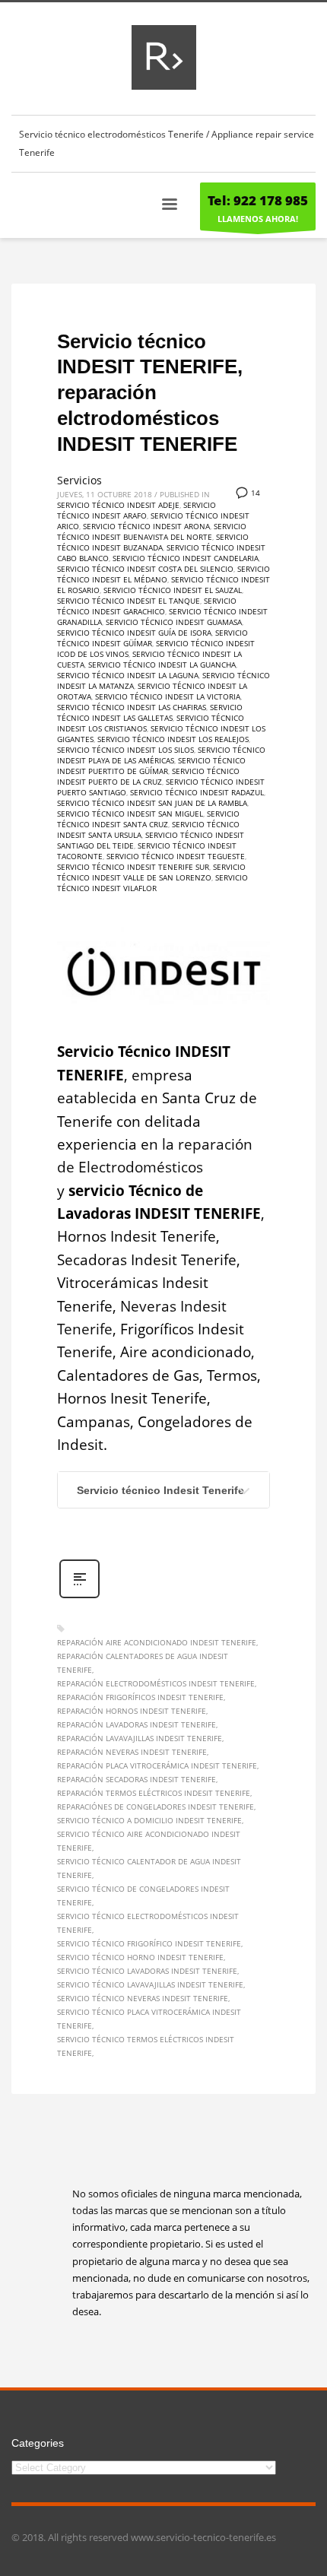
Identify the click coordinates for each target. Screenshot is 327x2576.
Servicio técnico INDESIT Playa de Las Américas (161, 755)
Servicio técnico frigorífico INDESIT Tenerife (149, 1943)
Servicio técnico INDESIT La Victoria (168, 696)
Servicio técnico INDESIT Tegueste (176, 856)
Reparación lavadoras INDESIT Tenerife (137, 1724)
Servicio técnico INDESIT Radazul (197, 792)
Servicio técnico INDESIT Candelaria (186, 558)
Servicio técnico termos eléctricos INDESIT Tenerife (146, 2046)
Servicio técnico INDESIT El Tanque (129, 601)
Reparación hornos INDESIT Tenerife (132, 1711)
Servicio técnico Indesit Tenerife (160, 1490)
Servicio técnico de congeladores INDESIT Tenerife (143, 1896)
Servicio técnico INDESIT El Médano (163, 574)
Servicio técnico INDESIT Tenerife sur (133, 867)
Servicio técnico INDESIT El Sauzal (173, 590)
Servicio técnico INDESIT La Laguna (128, 675)
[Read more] (79, 1596)
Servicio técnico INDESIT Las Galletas (150, 712)
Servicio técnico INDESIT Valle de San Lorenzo (151, 872)
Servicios (79, 480)
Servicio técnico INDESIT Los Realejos (173, 739)
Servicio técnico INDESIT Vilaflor (152, 883)
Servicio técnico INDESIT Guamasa (174, 622)
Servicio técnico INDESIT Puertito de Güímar (151, 766)
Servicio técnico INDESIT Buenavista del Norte (152, 531)
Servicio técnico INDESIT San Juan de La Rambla (152, 803)
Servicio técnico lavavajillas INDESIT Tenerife (150, 1984)
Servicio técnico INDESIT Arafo (137, 510)
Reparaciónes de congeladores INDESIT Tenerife (156, 1807)
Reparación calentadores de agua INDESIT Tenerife (143, 1663)
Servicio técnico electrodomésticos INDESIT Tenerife (148, 1923)
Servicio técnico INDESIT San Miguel (130, 814)
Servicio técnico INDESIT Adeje (118, 505)
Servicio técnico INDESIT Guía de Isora (134, 633)
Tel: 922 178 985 (258, 200)
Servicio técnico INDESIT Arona (146, 526)
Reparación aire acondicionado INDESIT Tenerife (157, 1642)
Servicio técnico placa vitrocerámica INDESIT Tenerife (149, 2019)
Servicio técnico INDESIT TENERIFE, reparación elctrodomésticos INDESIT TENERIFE (150, 393)
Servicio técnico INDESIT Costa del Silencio (145, 569)
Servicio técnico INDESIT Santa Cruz (148, 819)
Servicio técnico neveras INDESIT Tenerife (143, 1998)
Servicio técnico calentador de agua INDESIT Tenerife (149, 1868)
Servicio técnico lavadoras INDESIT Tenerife (147, 1971)
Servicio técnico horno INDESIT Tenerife (140, 1957)
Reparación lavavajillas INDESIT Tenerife (140, 1738)
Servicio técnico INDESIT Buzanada (153, 542)
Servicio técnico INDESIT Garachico (147, 606)
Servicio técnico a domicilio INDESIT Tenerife (149, 1820)
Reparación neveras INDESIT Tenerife (132, 1752)
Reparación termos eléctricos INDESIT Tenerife (154, 1793)
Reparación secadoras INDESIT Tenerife (137, 1779)
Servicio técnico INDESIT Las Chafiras (132, 707)
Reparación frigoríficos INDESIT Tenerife (140, 1697)
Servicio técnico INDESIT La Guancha (162, 665)
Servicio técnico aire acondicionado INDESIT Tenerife (149, 1841)
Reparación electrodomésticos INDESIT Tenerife (156, 1683)
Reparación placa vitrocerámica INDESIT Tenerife (157, 1765)
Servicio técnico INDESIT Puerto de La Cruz (148, 776)
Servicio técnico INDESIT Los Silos (125, 750)
